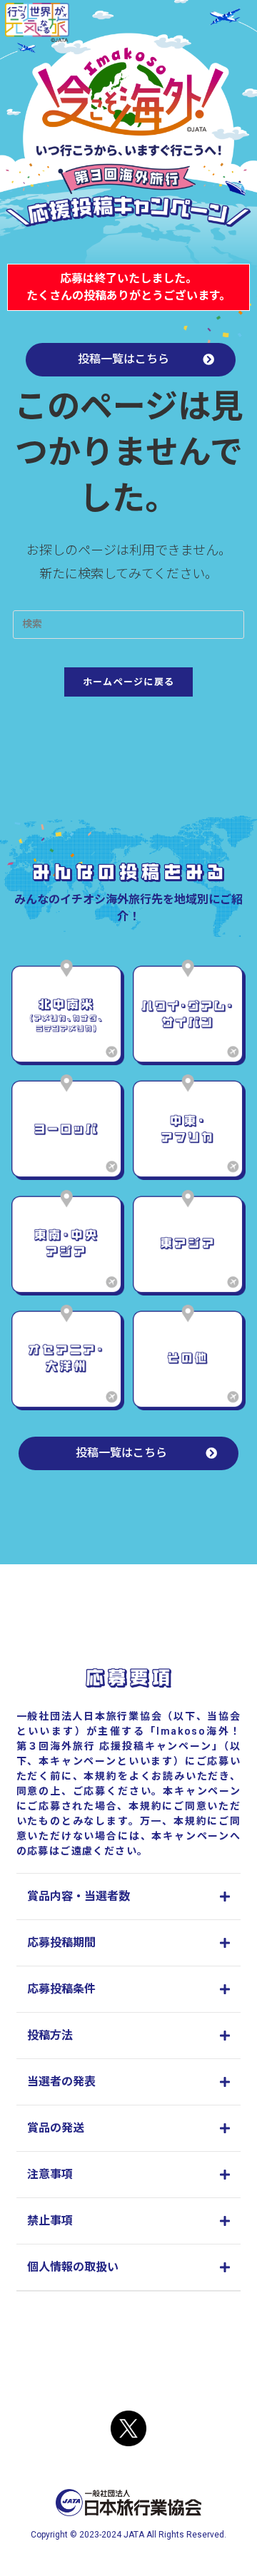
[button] (129, 1897)
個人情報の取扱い (73, 2267)
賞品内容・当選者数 (79, 1896)
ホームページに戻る (129, 682)
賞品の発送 (56, 2128)
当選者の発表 (61, 2082)
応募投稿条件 (61, 1989)
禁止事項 (50, 2221)
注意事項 (50, 2174)
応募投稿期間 (61, 1943)
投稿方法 (50, 2035)
